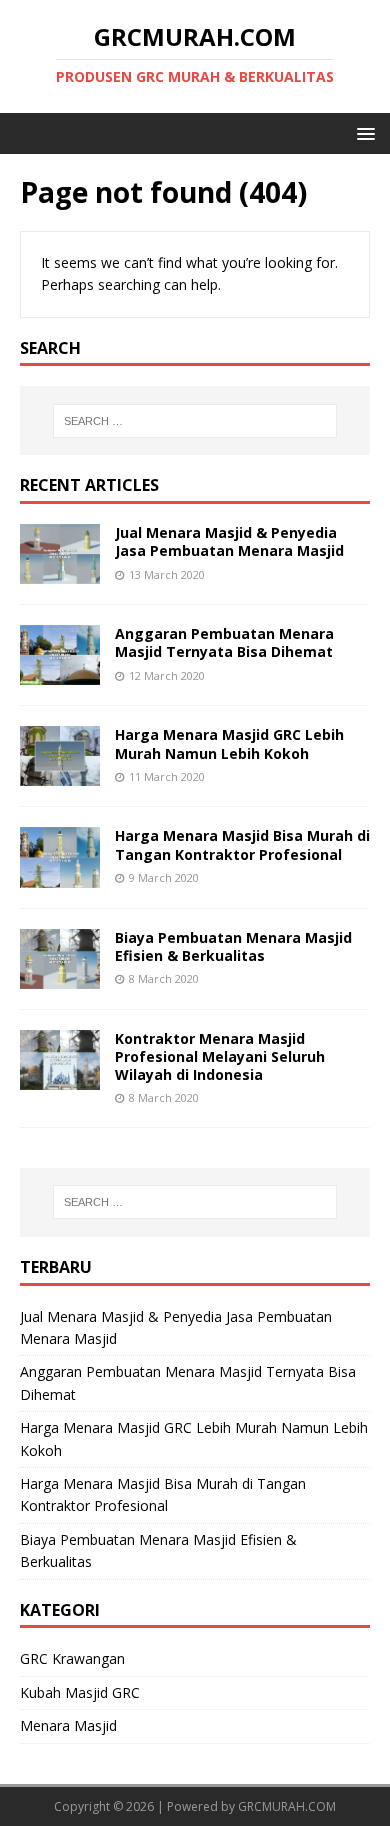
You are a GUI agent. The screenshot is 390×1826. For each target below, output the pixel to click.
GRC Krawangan (72, 1658)
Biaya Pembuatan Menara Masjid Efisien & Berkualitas (233, 946)
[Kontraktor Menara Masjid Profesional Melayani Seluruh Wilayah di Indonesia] (60, 1077)
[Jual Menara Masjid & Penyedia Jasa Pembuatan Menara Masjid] (60, 572)
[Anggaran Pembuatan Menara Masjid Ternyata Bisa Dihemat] (60, 673)
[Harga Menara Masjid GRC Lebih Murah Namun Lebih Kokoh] (60, 774)
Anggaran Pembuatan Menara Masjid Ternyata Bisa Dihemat (224, 642)
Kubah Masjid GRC (80, 1692)
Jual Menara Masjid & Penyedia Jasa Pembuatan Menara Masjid (229, 541)
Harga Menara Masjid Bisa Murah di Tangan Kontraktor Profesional (242, 844)
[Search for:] (195, 421)
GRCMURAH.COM (287, 1806)
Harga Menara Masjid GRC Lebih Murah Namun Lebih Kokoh (229, 743)
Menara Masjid (68, 1725)
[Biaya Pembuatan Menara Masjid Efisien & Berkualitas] (60, 976)
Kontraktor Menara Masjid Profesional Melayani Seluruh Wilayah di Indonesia (220, 1056)
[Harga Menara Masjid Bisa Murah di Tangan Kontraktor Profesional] (60, 875)
